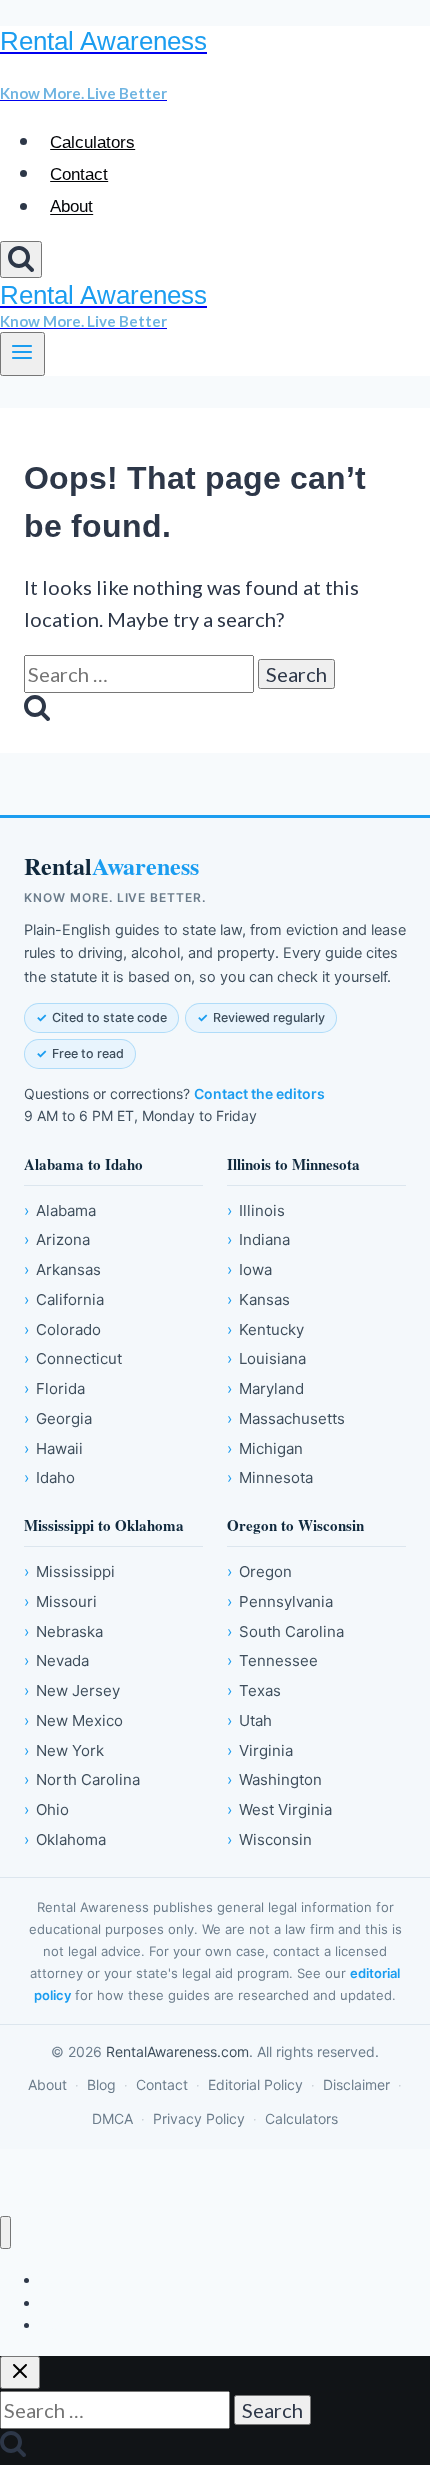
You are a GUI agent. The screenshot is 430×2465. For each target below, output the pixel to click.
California (64, 1299)
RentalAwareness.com (177, 2051)
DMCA (112, 2118)
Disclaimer (356, 2084)
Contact (79, 174)
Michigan (265, 1448)
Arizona (57, 1239)
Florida (54, 1388)
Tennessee (272, 1660)
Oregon (259, 1571)
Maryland (265, 1388)
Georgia (58, 1418)
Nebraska (63, 1631)
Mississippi (69, 1571)
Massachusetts (286, 1418)
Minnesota (270, 1477)
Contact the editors (259, 1093)
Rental (111, 866)
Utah (249, 1720)
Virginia (260, 1750)
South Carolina (285, 1631)
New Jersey (72, 1690)
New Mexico (73, 1720)
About (71, 207)
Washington (274, 1779)
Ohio (46, 1809)
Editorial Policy (255, 2084)
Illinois (256, 1210)
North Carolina (82, 1779)
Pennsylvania (280, 1601)
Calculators (92, 142)
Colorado (62, 1329)
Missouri (60, 1601)
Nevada (56, 1660)
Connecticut (73, 1358)
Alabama (60, 1210)
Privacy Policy (199, 2118)
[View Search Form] (21, 259)
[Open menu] (22, 354)
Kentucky (265, 1329)
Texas (254, 1690)
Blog (101, 2084)
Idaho (49, 1477)
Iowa (249, 1269)
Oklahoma (65, 1839)
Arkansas (62, 1269)
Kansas (258, 1299)
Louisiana (266, 1358)
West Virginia (279, 1809)
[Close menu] (5, 2232)
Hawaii (53, 1448)
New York (64, 1750)
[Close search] (20, 2372)
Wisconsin (269, 1839)
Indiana (258, 1239)
